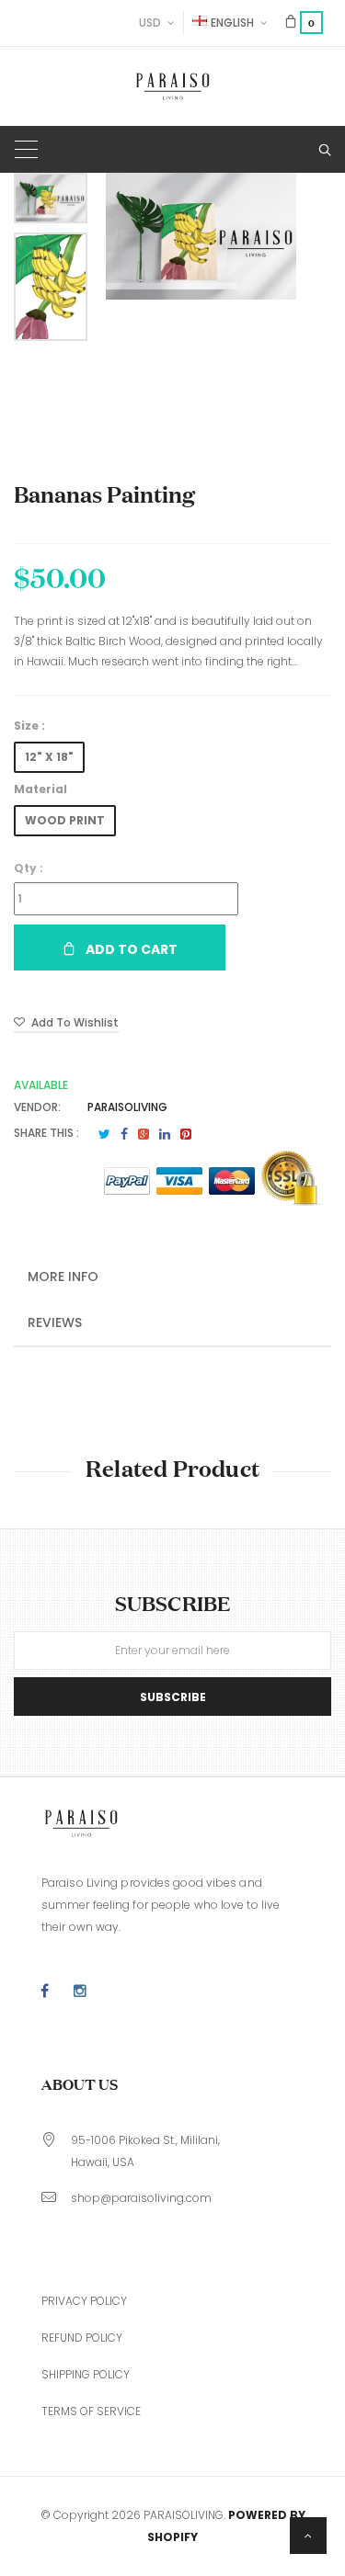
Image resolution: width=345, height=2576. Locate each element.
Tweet (104, 1134)
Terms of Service (91, 2411)
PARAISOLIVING (127, 1107)
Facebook (124, 1134)
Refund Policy (82, 2338)
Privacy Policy (84, 2301)
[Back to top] (308, 2536)
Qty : (29, 868)
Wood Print (65, 820)
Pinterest (186, 1134)
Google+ (144, 1134)
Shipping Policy (86, 2374)
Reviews (55, 1322)
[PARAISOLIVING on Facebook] (44, 1992)
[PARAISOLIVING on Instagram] (80, 1992)
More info (63, 1277)
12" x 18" (49, 757)
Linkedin (165, 1134)
